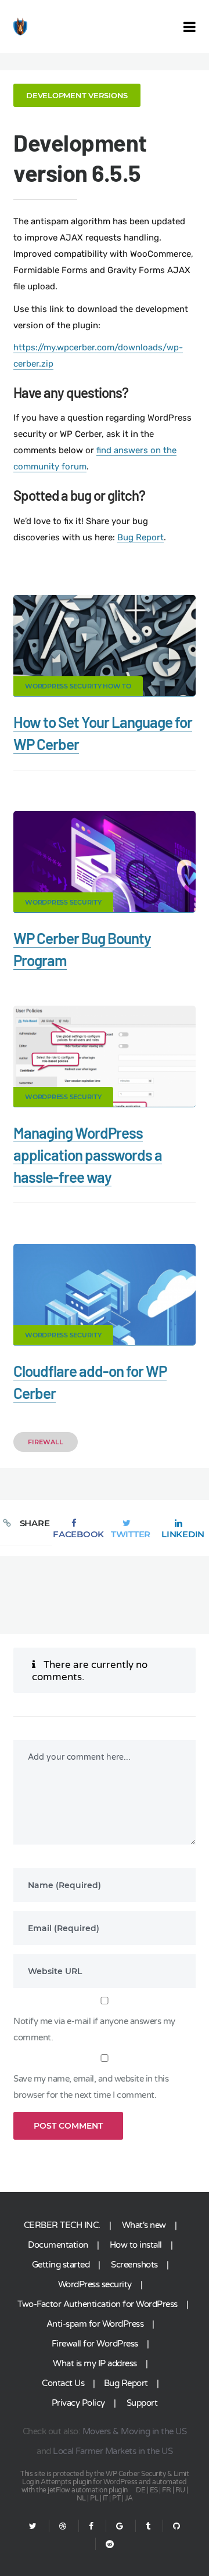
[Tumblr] (148, 2526)
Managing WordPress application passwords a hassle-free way (88, 1155)
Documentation (58, 2245)
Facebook (78, 1534)
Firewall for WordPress (95, 2344)
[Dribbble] (63, 2526)
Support (142, 2403)
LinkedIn (183, 1534)
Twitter (131, 1534)
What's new (144, 2225)
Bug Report (140, 537)
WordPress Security (63, 902)
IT (105, 2498)
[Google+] (120, 2526)
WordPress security (95, 2284)
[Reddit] (105, 2544)
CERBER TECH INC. (62, 2225)
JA (129, 2498)
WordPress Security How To (78, 686)
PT (116, 2498)
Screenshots (134, 2265)
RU (180, 2490)
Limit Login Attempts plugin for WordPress (105, 2478)
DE (140, 2490)
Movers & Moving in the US (135, 2431)
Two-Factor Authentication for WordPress (98, 2304)
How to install (136, 2245)
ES (154, 2490)
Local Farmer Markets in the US (113, 2451)
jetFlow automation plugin (88, 2490)
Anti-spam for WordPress (95, 2324)
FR (166, 2490)
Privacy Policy (78, 2403)
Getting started (61, 2265)
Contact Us (63, 2383)
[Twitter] (33, 2526)
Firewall (46, 1442)
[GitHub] (176, 2526)
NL (81, 2498)
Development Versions (77, 95)
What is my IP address (95, 2363)
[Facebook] (91, 2526)
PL (94, 2498)
